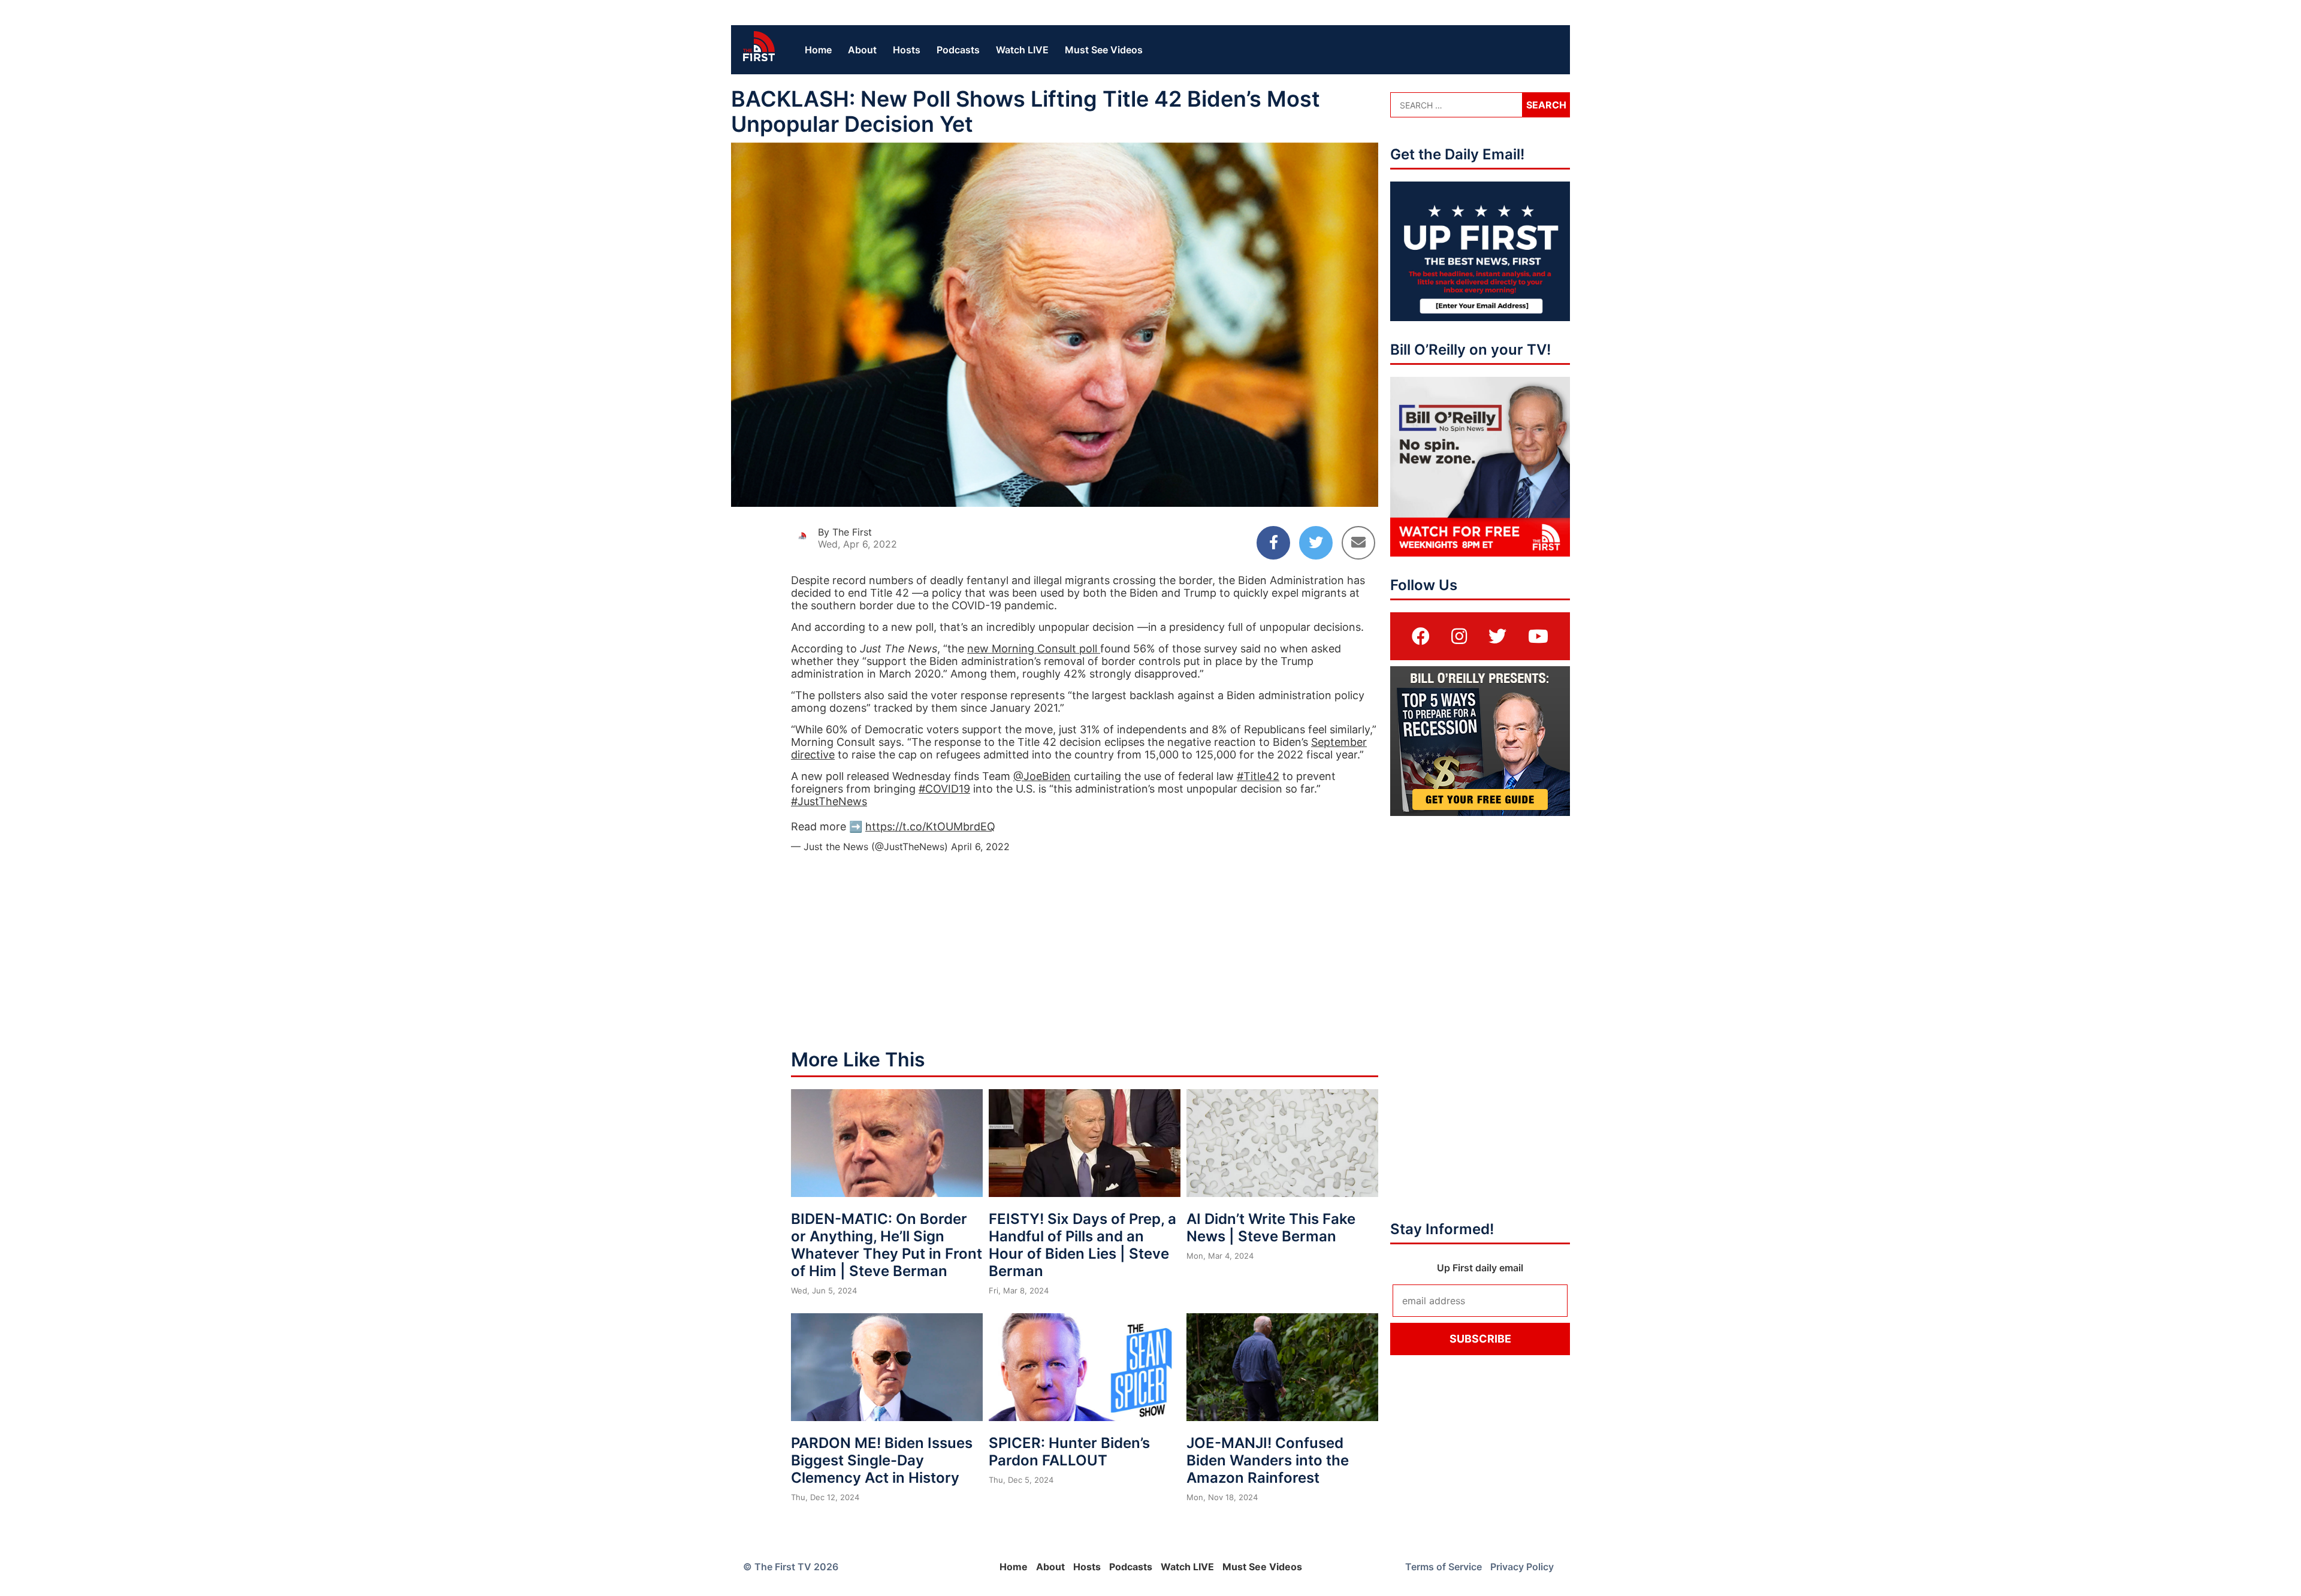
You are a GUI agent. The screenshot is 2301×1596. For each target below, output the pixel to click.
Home (818, 50)
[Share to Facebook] (1273, 543)
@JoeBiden (1042, 776)
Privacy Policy (1522, 1567)
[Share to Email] (1358, 543)
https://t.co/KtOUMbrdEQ (930, 826)
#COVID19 (944, 789)
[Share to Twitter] (1316, 543)
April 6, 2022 (980, 847)
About (862, 50)
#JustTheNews (829, 801)
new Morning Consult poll (1034, 649)
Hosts (907, 50)
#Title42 (1258, 776)
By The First (845, 532)
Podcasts (958, 50)
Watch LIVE (1022, 50)
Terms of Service (1444, 1567)
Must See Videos (1104, 50)
